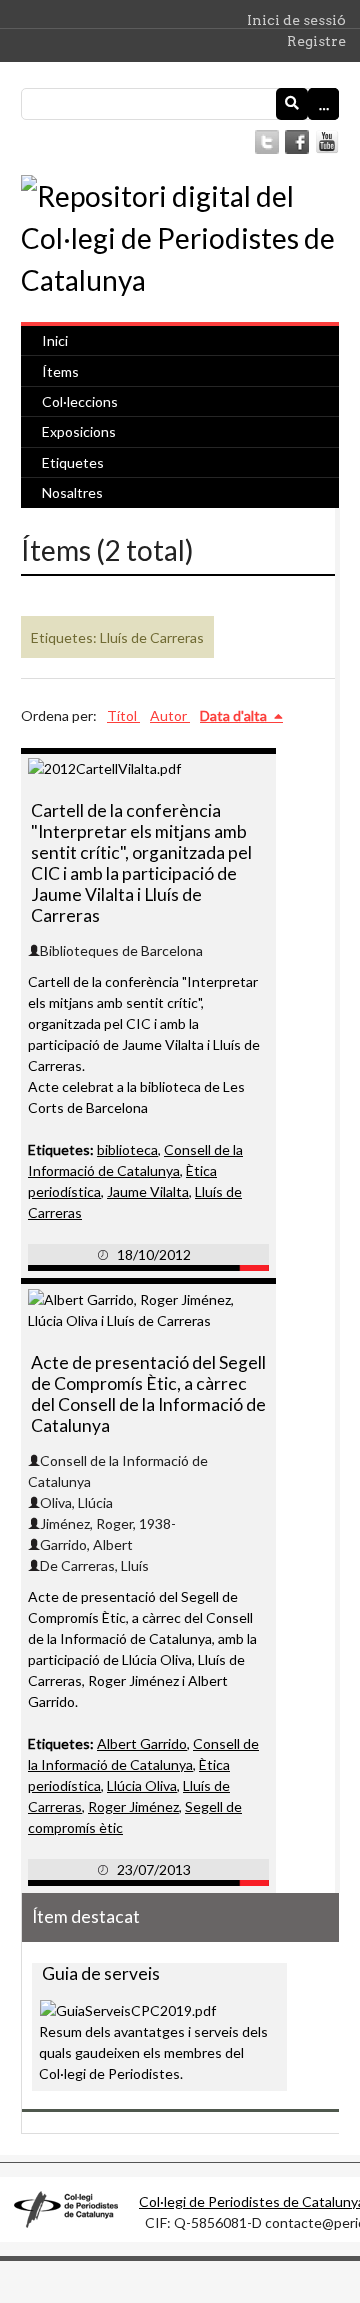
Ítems (60, 371)
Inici (55, 340)
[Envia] (292, 104)
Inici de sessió (296, 20)
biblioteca (127, 1149)
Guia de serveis (101, 1973)
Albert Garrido (142, 1743)
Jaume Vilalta (148, 1191)
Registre (316, 41)
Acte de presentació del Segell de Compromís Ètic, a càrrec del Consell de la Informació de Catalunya (148, 1394)
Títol (123, 715)
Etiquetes (73, 462)
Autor (170, 715)
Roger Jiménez (133, 1806)
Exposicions (79, 431)
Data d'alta (235, 715)
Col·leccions (80, 401)
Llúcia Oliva (142, 1785)
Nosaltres (72, 492)
